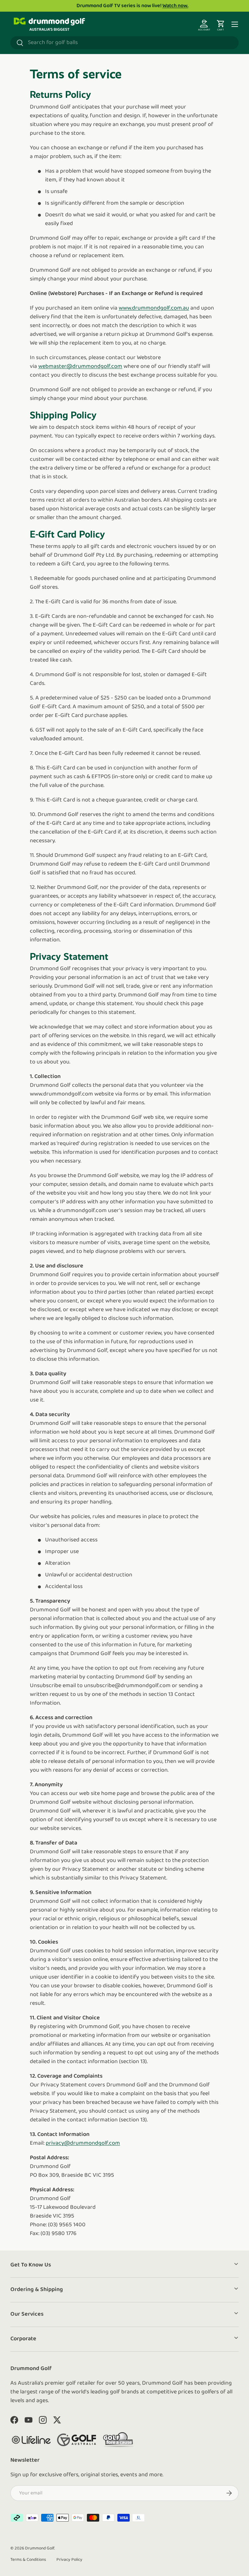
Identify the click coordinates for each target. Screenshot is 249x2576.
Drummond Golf (40, 2548)
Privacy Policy (69, 2560)
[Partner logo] (31, 2440)
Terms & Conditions (28, 2560)
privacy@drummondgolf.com (83, 2143)
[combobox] (124, 43)
